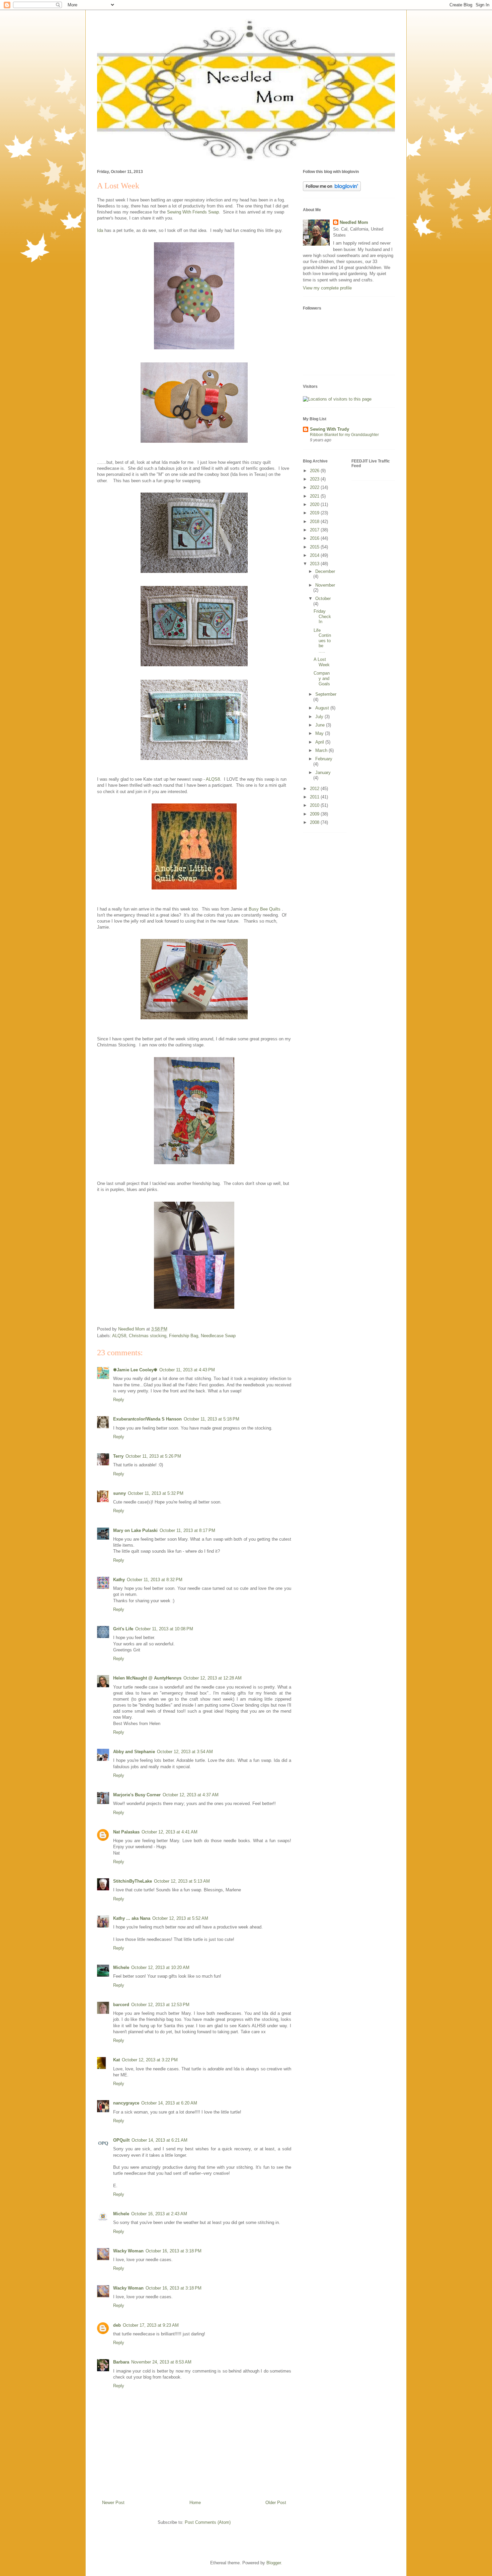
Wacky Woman (128, 2251)
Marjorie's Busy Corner (137, 1795)
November (325, 585)
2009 (315, 814)
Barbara (121, 2362)
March (322, 750)
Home (195, 2503)
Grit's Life (123, 1629)
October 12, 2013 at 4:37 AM (191, 1795)
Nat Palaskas (126, 1832)
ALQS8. (214, 779)
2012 (315, 789)
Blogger (274, 2563)
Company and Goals (322, 678)
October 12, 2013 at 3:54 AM (185, 1752)
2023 (315, 479)
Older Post (276, 2503)
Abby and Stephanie (134, 1752)
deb (117, 2325)
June (321, 725)
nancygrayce (126, 2103)
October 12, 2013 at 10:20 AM (160, 1967)
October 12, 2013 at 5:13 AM (182, 1881)
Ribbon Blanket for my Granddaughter (344, 435)
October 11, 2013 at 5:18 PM (212, 1419)
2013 (315, 564)
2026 (315, 471)
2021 (315, 496)
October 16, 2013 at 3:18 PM (174, 2251)
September (326, 694)
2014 (315, 555)
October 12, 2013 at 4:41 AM (170, 1832)
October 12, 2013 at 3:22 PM (150, 2060)
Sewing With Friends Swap (193, 212)
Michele (121, 1967)
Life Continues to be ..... (322, 641)
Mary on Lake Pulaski (135, 1530)
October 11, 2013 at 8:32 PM (155, 1580)
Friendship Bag (184, 1336)
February (324, 759)
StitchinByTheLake (133, 1881)
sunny (119, 1493)
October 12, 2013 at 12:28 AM (213, 1678)
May (320, 733)
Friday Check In (322, 616)
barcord (121, 2005)
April (320, 742)
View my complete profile (327, 288)
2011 (315, 797)
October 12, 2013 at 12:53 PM (160, 2005)
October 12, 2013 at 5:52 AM (180, 1918)
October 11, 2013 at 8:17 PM (187, 1530)
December (325, 571)
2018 (315, 522)
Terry (118, 1456)
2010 (315, 805)
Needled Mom (354, 222)
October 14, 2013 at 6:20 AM (169, 2103)
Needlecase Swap (218, 1336)
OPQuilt (121, 2140)
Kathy (119, 1580)
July (320, 717)
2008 (315, 822)
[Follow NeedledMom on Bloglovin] (332, 190)
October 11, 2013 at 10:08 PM (164, 1629)
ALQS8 (119, 1336)
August (323, 708)
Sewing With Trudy (330, 429)
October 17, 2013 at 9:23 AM (151, 2325)
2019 (315, 513)
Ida (100, 230)
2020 (315, 504)
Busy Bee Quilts (265, 909)
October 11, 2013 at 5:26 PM (153, 1456)
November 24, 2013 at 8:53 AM (161, 2362)
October (323, 598)
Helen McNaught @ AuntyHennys (147, 1678)
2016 (315, 538)
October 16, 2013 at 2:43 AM (159, 2214)
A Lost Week (322, 662)
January (323, 772)
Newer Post (113, 2503)
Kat (116, 2060)
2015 (315, 547)
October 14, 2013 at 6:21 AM (159, 2140)
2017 (315, 530)
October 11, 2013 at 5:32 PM (156, 1493)
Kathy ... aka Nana (132, 1918)
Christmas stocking (148, 1336)
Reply (119, 1400)
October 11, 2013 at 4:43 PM (187, 1370)
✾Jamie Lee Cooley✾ (135, 1370)
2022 (315, 487)
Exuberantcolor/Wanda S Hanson (147, 1419)
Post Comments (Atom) (208, 2522)
